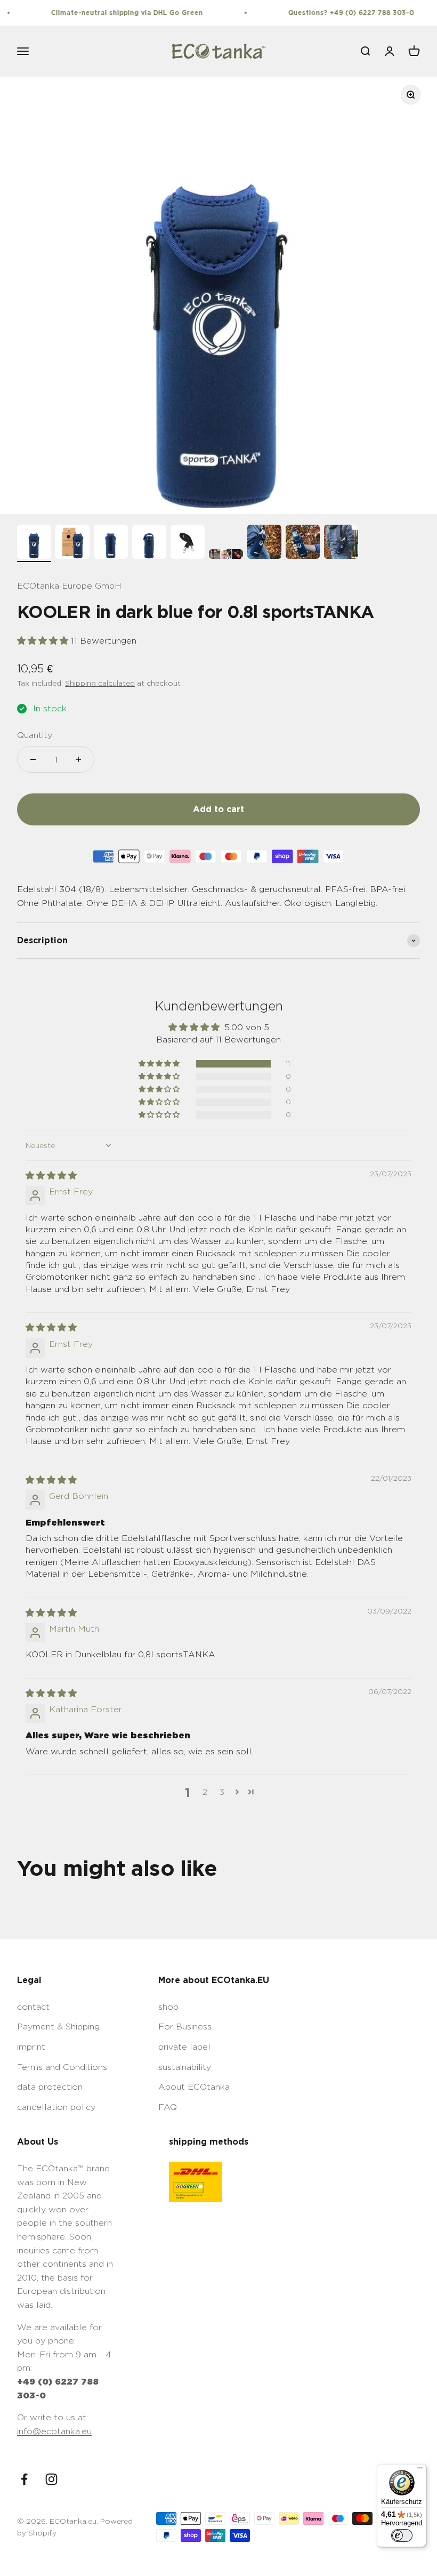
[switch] (402, 2535)
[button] (44, 641)
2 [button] (205, 1792)
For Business (185, 2027)
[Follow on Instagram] (51, 2479)
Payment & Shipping (58, 2027)
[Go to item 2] (72, 543)
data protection (50, 2087)
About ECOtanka (194, 2087)
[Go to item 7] (264, 543)
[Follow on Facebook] (24, 2479)
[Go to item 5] (188, 543)
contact (33, 2007)
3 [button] (222, 1792)
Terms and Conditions (62, 2067)
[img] (51, 1175)
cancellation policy (56, 2107)
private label (184, 2047)
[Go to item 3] (111, 543)
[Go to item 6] (226, 556)
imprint (31, 2047)
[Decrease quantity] (33, 759)
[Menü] (420, 2470)
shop (168, 2007)
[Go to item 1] (34, 543)
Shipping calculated (100, 683)
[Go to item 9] (341, 543)
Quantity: (35, 735)
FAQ (168, 2107)
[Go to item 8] (303, 543)
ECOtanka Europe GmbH (69, 586)
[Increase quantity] (78, 759)
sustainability (185, 2067)
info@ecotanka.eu (54, 2431)
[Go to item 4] (149, 543)
